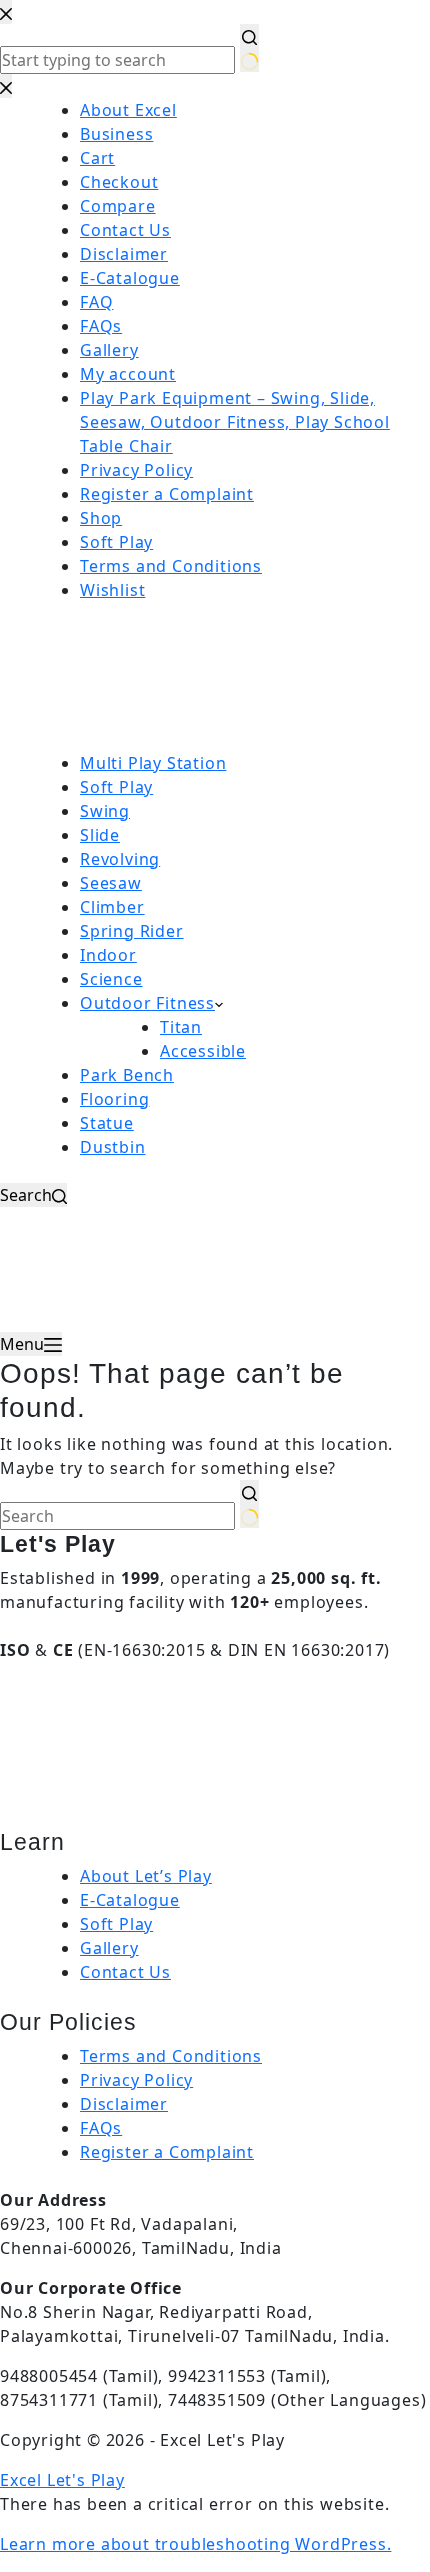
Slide (100, 835)
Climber (112, 907)
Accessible (203, 1051)
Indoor (108, 955)
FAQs (101, 2128)
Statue (107, 1123)
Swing (105, 811)
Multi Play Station (153, 763)
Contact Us (125, 1972)
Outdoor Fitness (147, 1003)
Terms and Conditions (171, 2056)
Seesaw (111, 883)
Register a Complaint (167, 2152)
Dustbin (113, 1147)
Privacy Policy (136, 2080)
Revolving (120, 859)
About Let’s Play (146, 1876)
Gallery (109, 1948)
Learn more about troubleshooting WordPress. (195, 2544)
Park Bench (127, 1075)
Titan (181, 1027)
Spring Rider (132, 931)
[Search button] (249, 1504)
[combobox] (117, 1516)
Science (111, 979)
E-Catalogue (130, 1900)
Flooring (114, 1099)
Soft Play (116, 787)
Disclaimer (124, 2104)
